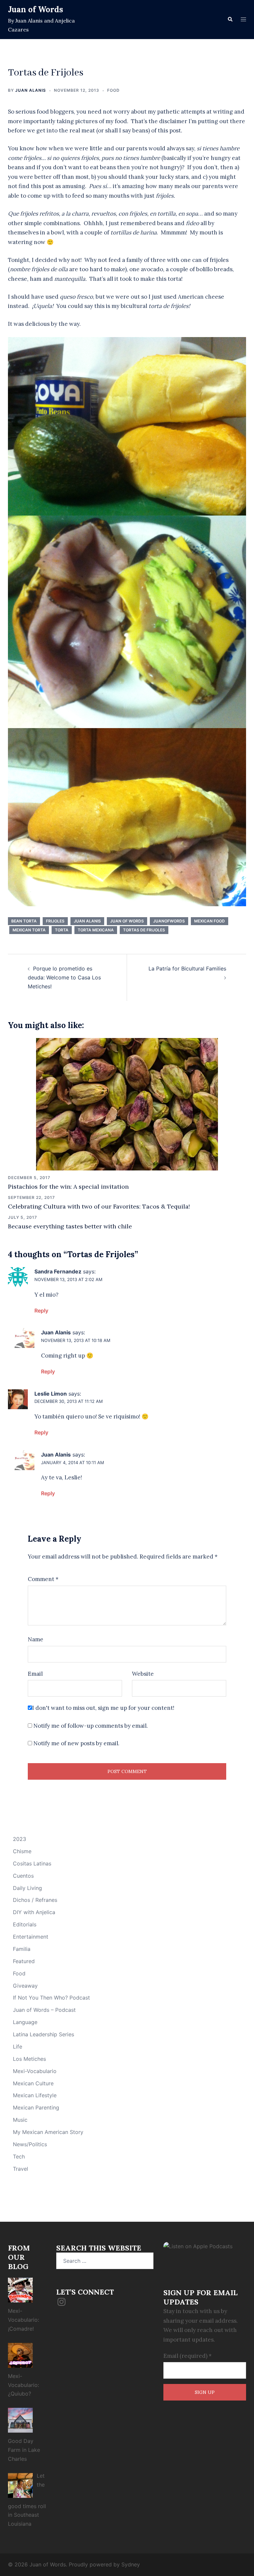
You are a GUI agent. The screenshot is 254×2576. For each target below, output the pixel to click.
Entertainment (31, 1937)
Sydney (131, 2564)
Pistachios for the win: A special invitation (68, 1187)
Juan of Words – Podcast (44, 2010)
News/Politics (30, 2144)
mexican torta (29, 930)
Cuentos (23, 1876)
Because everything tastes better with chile (70, 1226)
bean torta (24, 921)
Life (18, 2047)
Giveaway (25, 1986)
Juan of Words (36, 9)
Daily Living (27, 1888)
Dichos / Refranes (35, 1900)
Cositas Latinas (32, 1863)
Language (25, 2022)
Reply (41, 1311)
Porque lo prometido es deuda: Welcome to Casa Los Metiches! (64, 977)
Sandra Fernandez (58, 1271)
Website (143, 1674)
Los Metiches (29, 2059)
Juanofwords (169, 921)
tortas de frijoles (144, 930)
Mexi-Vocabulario (35, 2071)
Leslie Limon (51, 1394)
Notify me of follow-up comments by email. (91, 1726)
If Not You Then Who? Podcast (51, 1998)
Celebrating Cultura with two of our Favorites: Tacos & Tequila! (99, 1206)
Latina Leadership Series (43, 2034)
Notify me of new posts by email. (76, 1743)
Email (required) (188, 2356)
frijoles (55, 921)
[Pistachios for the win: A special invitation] (127, 1104)
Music (20, 2120)
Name (36, 1639)
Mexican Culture (33, 2083)
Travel (21, 2169)
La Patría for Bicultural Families (187, 968)
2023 (20, 1839)
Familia (22, 1949)
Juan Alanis (31, 90)
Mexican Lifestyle (35, 2095)
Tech (19, 2156)
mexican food (210, 921)
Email (35, 1674)
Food (113, 90)
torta (62, 930)
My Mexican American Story (48, 2132)
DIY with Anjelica (34, 1912)
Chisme (22, 1851)
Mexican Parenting (36, 2107)
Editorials (25, 1924)
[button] (230, 20)
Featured (24, 1961)
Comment (43, 1579)
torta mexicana (96, 930)
